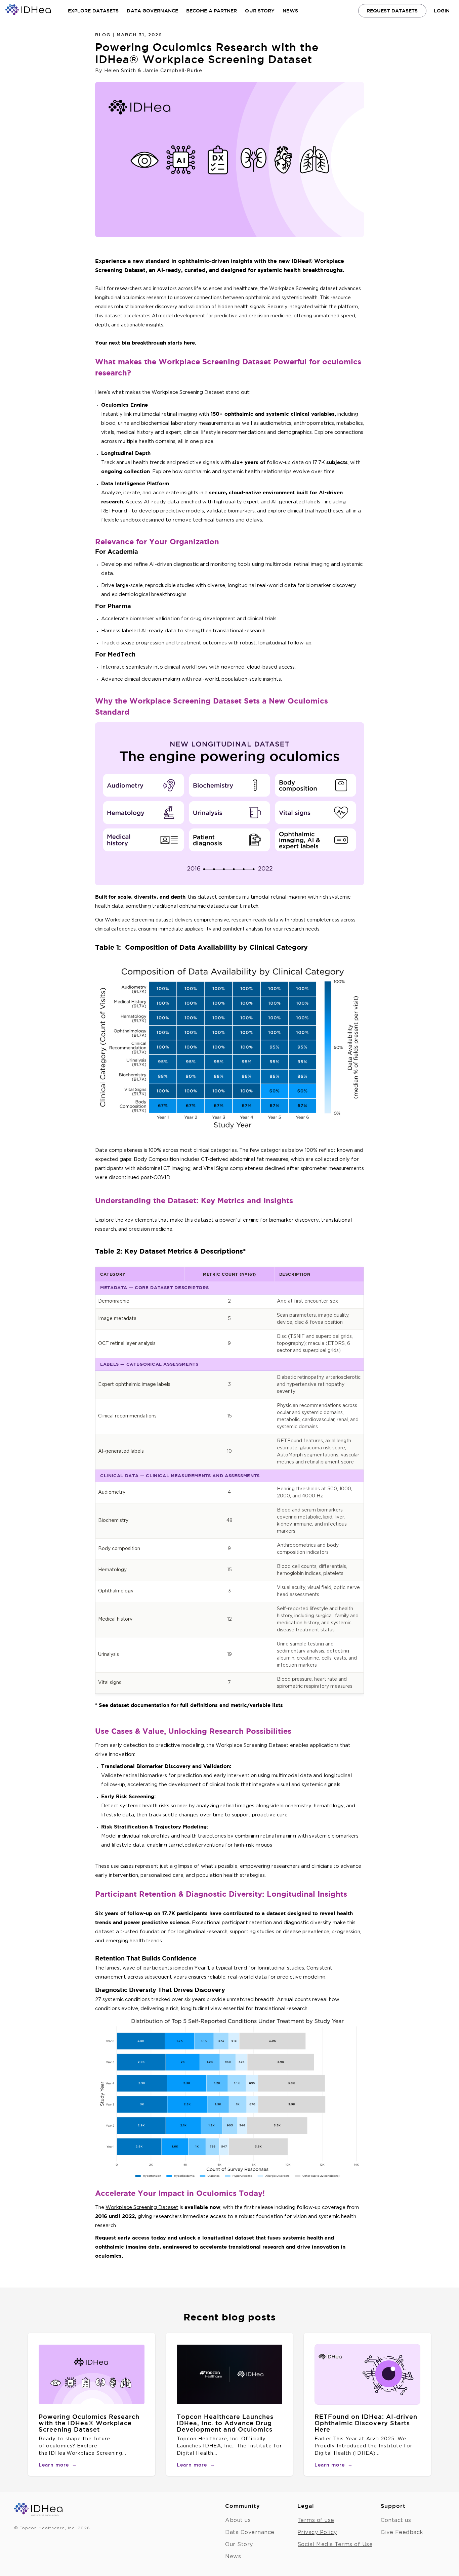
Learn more (58, 2465)
